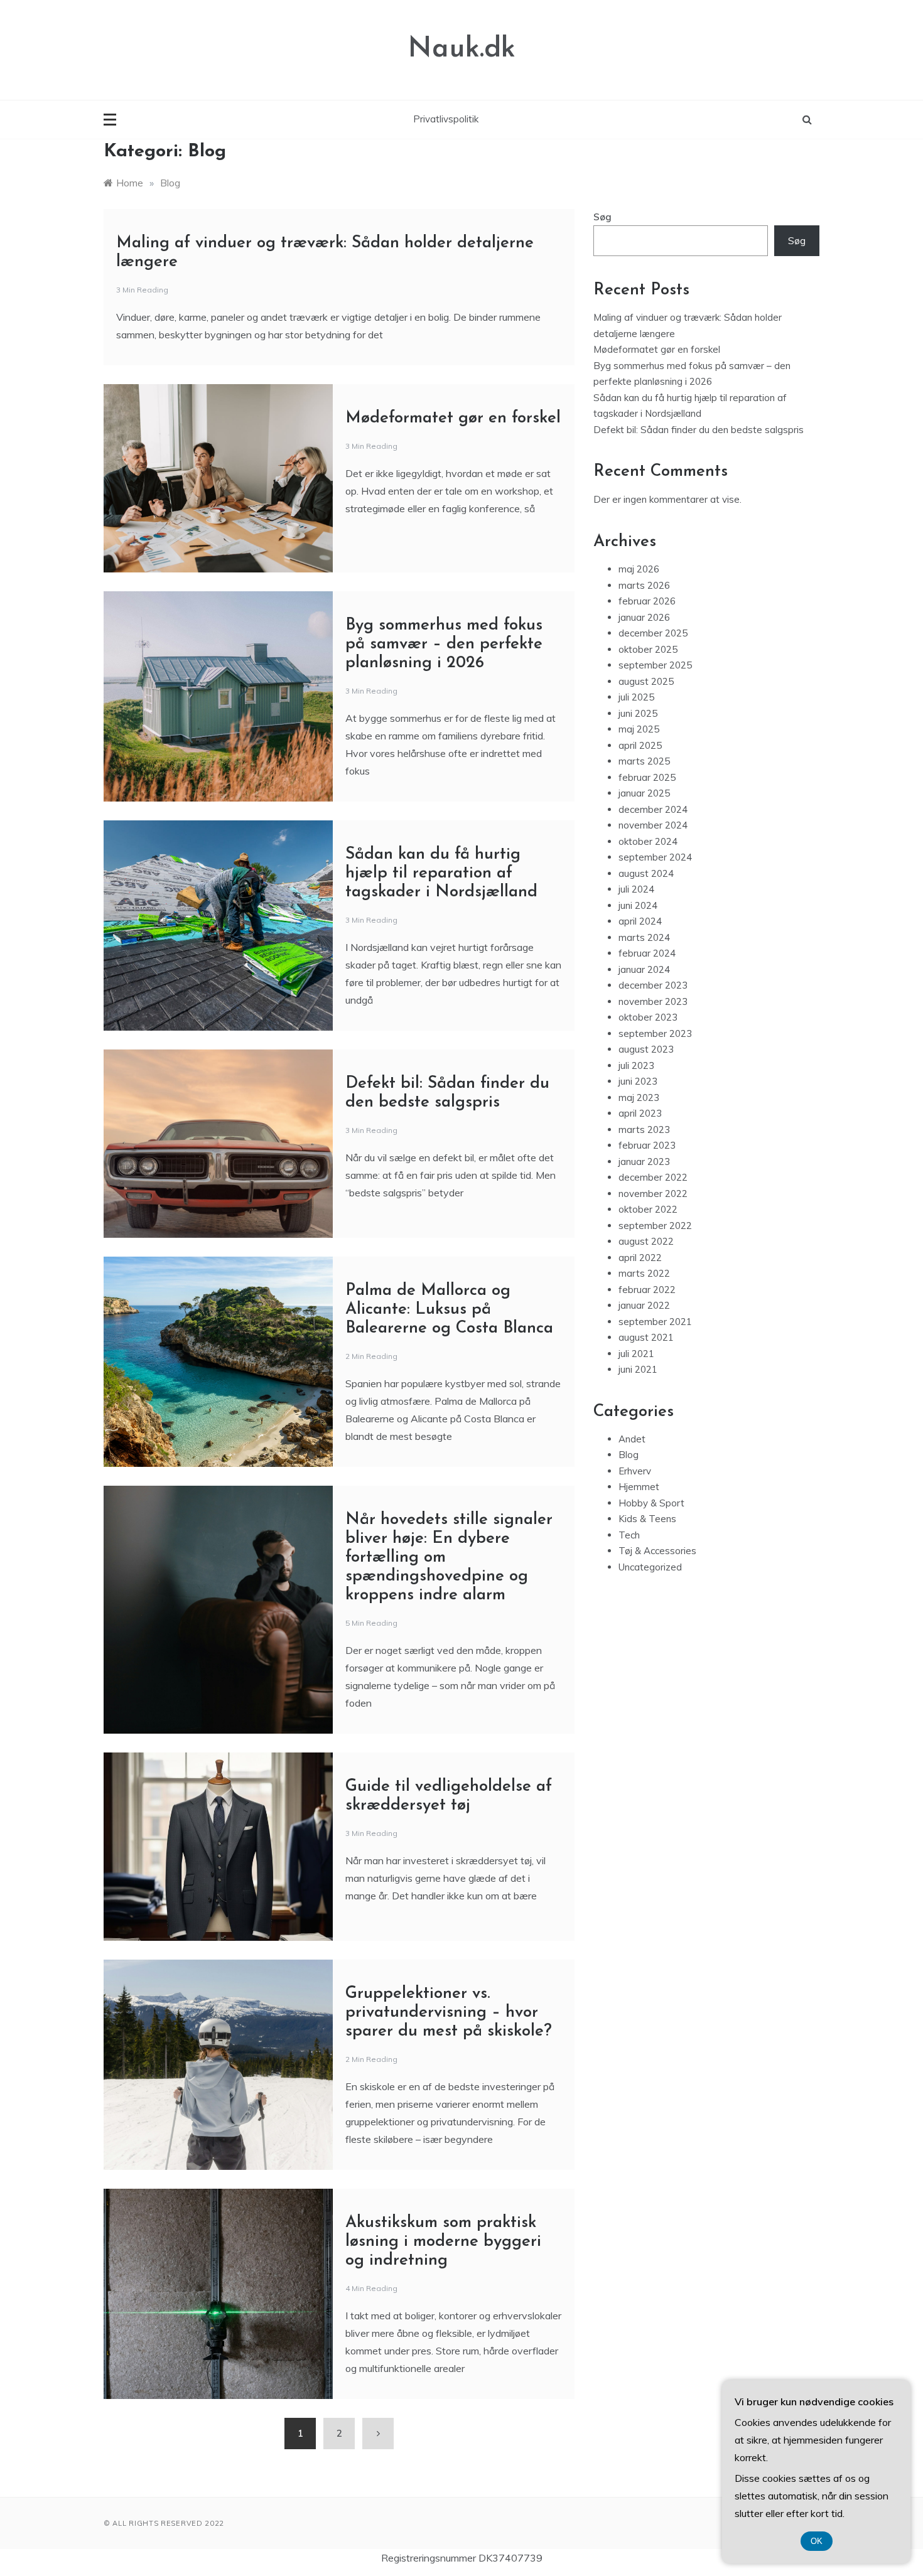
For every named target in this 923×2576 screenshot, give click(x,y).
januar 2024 (644, 969)
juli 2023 (636, 1065)
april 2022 (640, 1258)
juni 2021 (638, 1369)
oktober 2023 (648, 1017)
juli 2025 (636, 697)
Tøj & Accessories (657, 1551)
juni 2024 (638, 905)
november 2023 (653, 1001)
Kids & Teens (647, 1519)
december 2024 (653, 809)
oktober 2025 (648, 649)
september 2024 (655, 857)
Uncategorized (650, 1567)
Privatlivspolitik (446, 119)
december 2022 (653, 1177)
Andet (632, 1439)
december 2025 (653, 633)
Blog (629, 1455)
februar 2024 (647, 953)
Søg (602, 217)
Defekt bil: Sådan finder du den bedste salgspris (699, 430)
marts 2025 (644, 761)
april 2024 (640, 921)
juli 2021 (636, 1354)
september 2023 (655, 1033)
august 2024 (646, 873)
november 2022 (653, 1194)
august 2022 (646, 1241)
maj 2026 (639, 569)
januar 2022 (644, 1305)
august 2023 (646, 1049)
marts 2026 (644, 585)
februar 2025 (647, 777)
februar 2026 (647, 601)
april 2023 (640, 1113)
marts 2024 (644, 937)
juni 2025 (638, 713)
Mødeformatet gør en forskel (453, 418)
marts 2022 (644, 1273)
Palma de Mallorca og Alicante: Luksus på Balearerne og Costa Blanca (449, 1310)
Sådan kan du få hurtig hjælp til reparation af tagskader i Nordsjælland (441, 873)
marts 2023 (644, 1130)
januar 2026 (644, 617)
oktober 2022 (648, 1209)
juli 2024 (636, 889)
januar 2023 (644, 1162)
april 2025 (640, 745)
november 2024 (653, 825)
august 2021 (646, 1337)
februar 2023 (647, 1145)
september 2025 (655, 665)
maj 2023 (639, 1097)
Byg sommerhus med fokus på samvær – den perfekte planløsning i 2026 (444, 644)
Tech (629, 1535)
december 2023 (653, 985)
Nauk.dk (462, 49)
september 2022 (655, 1226)
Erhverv (635, 1471)
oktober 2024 (648, 841)
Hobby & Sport (651, 1503)
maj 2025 (639, 729)
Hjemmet (639, 1487)
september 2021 (655, 1322)
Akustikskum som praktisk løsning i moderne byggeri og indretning (443, 2242)
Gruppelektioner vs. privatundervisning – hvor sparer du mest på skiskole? (449, 2013)
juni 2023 (638, 1081)
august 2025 (646, 681)
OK (817, 2541)
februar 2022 (647, 1290)
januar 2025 (644, 793)
